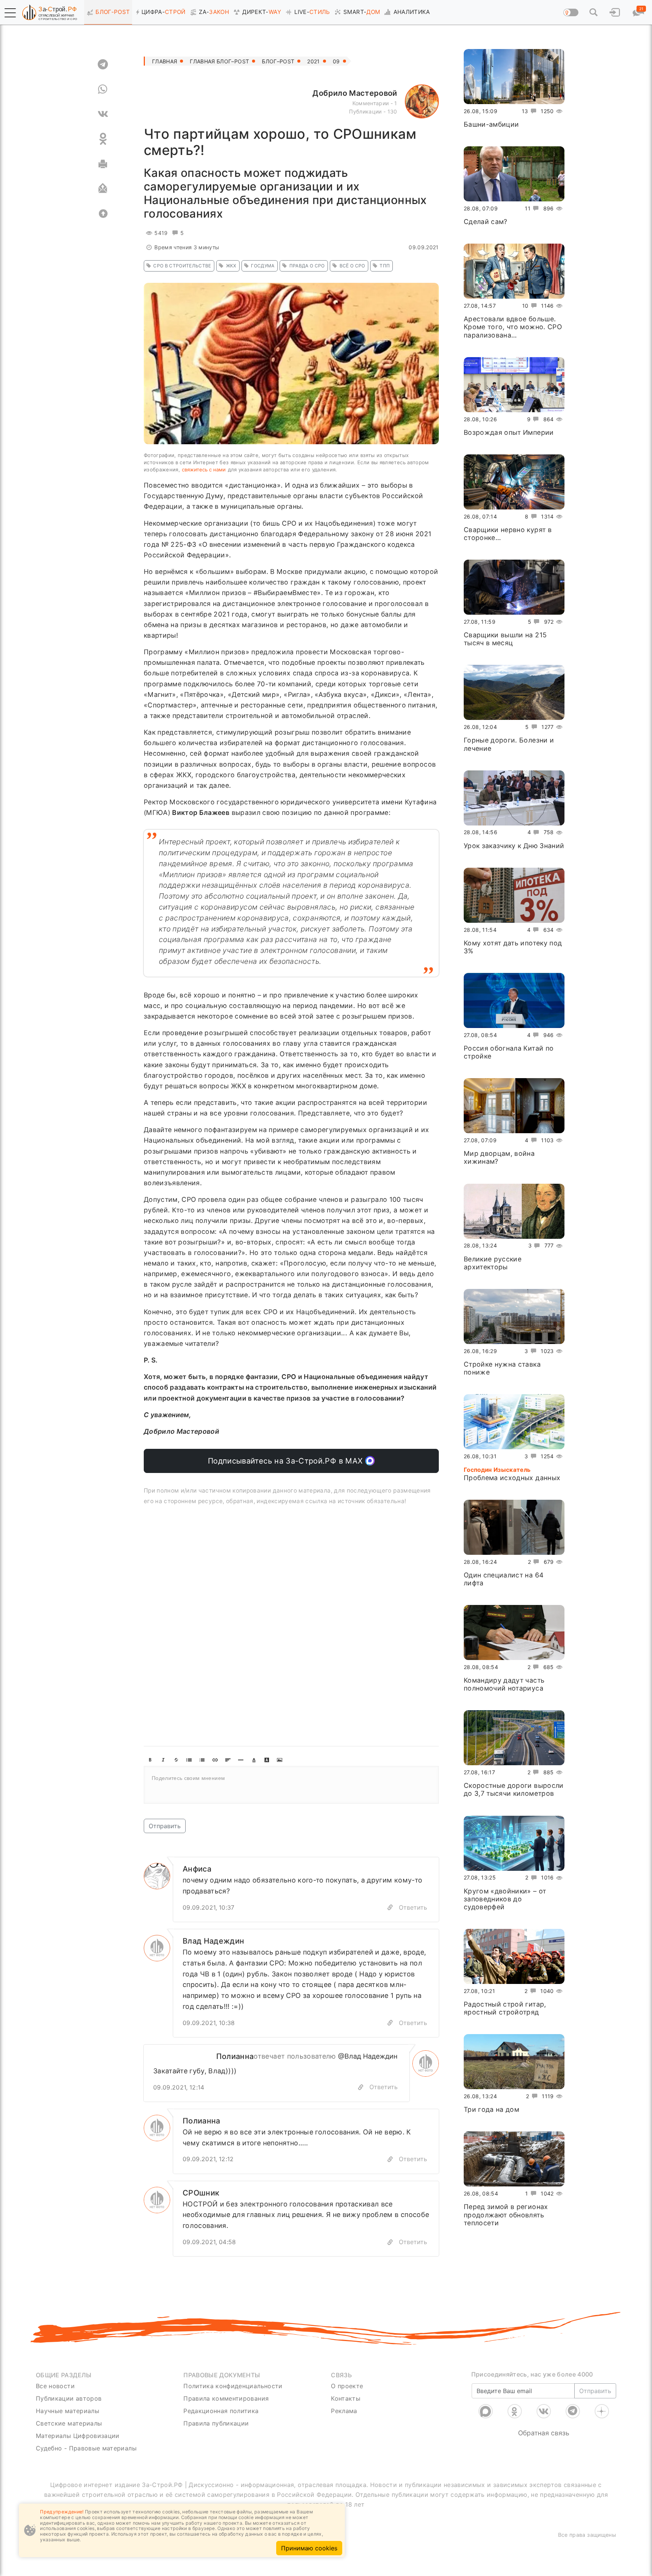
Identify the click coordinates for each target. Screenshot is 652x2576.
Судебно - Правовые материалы (86, 2448)
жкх (231, 266)
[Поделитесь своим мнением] (291, 1785)
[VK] (103, 114)
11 (528, 208)
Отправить (165, 1826)
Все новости (55, 2386)
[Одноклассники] (515, 2411)
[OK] (103, 139)
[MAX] (486, 2411)
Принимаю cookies (309, 2548)
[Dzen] (602, 2411)
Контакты (346, 2398)
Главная (165, 61)
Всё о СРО (352, 266)
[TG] (103, 64)
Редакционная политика (221, 2411)
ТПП (385, 266)
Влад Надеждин (214, 1941)
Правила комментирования (226, 2398)
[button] (10, 13)
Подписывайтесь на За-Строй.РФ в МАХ (287, 1461)
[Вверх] (103, 213)
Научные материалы (68, 2411)
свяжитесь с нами (204, 469)
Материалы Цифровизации (78, 2436)
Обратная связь (544, 2433)
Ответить (413, 1907)
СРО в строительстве (182, 266)
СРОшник (201, 2193)
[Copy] (390, 1908)
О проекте (347, 2386)
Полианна (235, 2056)
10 (525, 306)
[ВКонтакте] (544, 2411)
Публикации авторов (69, 2398)
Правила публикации (216, 2423)
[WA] (103, 89)
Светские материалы (69, 2423)
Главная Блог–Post (219, 61)
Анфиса (197, 1869)
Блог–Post (278, 61)
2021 (313, 61)
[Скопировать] (361, 2087)
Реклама (344, 2411)
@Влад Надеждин (368, 2056)
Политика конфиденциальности (233, 2386)
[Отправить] (103, 189)
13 (525, 111)
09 (336, 61)
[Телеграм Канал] (573, 2411)
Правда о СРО (307, 266)
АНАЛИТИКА (412, 12)
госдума (263, 266)
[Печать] (103, 164)
